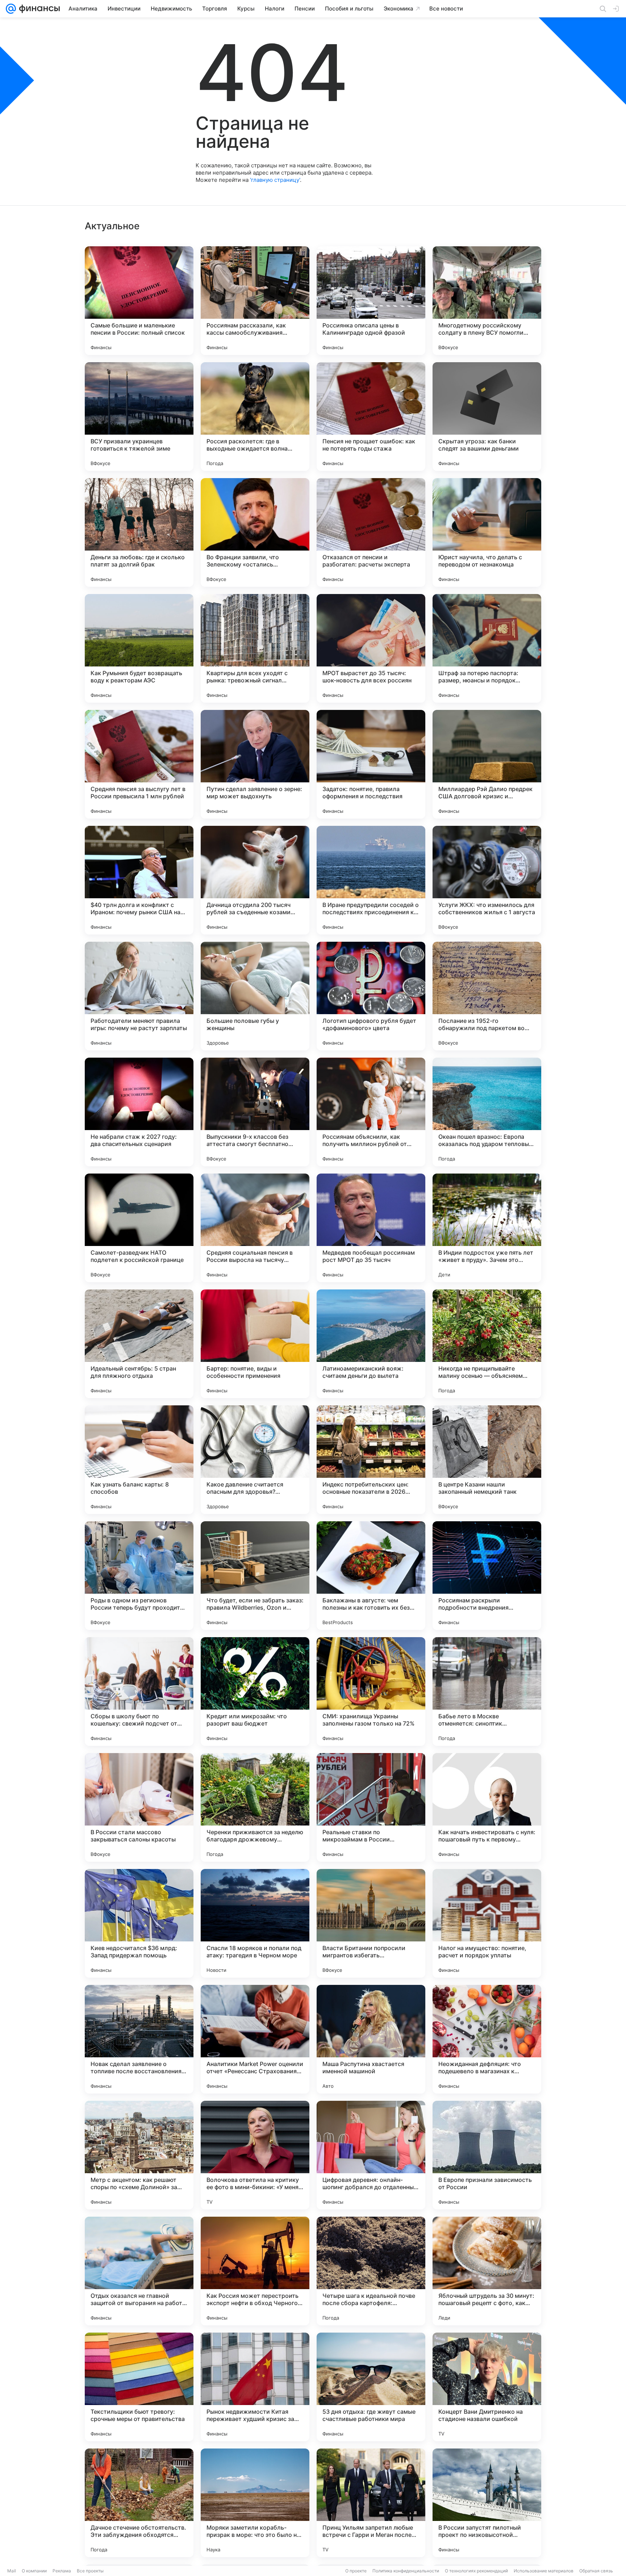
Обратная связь (596, 2571)
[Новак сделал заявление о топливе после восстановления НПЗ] (139, 2039)
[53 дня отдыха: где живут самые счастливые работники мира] (371, 2387)
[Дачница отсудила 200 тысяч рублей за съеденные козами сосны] (255, 880)
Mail (12, 2571)
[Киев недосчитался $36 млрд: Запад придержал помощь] (139, 1923)
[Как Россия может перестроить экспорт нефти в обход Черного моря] (255, 2271)
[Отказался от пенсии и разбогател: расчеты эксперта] (371, 532)
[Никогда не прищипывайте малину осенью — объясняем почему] (487, 1344)
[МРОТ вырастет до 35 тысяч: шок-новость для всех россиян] (371, 648)
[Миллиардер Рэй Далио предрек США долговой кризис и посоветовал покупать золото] (487, 764)
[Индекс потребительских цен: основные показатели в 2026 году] (371, 1460)
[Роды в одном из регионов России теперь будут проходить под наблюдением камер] (139, 1576)
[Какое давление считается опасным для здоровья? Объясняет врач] (255, 1460)
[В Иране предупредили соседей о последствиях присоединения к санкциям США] (371, 880)
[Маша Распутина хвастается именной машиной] (371, 2039)
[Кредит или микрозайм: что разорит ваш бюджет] (255, 1691)
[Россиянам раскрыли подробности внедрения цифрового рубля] (487, 1576)
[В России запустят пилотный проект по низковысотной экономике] (487, 2503)
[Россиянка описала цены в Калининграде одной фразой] (371, 301)
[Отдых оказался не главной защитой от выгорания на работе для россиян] (139, 2271)
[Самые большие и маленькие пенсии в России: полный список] (139, 301)
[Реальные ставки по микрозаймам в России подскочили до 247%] (371, 1807)
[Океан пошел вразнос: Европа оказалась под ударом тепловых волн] (487, 1112)
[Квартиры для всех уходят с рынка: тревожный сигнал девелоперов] (255, 648)
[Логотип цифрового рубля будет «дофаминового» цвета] (371, 996)
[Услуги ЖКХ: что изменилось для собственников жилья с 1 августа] (487, 880)
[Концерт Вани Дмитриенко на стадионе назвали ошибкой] (487, 2387)
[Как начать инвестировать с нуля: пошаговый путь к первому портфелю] (487, 1807)
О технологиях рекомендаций (476, 2571)
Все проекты (90, 2571)
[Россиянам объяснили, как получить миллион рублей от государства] (371, 1112)
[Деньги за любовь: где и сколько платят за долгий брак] (139, 532)
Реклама (62, 2571)
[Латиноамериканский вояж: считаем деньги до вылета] (371, 1344)
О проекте (356, 2571)
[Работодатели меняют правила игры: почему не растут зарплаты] (139, 996)
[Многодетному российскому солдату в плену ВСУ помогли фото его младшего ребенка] (487, 301)
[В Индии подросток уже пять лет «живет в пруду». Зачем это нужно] (487, 1228)
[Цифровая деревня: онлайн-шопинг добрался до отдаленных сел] (371, 2155)
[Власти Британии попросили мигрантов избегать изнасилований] (371, 1923)
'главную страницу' (275, 180)
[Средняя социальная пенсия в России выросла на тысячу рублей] (255, 1228)
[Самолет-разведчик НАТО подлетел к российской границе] (139, 1228)
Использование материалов (544, 2571)
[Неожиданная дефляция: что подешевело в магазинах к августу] (487, 2039)
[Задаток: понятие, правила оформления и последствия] (371, 764)
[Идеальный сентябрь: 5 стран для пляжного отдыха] (139, 1344)
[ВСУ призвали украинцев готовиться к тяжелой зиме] (139, 417)
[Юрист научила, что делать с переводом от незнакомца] (487, 532)
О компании (34, 2571)
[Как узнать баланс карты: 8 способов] (139, 1460)
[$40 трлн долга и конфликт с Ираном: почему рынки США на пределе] (139, 880)
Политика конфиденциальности (406, 2571)
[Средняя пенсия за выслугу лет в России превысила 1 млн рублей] (139, 764)
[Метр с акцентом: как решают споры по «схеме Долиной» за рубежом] (139, 2155)
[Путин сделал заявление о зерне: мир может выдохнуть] (255, 764)
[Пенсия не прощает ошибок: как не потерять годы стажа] (371, 417)
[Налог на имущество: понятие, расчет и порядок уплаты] (487, 1923)
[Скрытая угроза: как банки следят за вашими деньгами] (487, 417)
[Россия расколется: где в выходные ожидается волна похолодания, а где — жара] (255, 417)
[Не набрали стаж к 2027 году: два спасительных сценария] (139, 1112)
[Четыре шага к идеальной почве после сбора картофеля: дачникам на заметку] (371, 2271)
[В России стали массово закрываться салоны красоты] (139, 1807)
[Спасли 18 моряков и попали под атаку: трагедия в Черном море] (255, 1923)
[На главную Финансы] (38, 9)
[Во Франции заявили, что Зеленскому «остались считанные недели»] (255, 532)
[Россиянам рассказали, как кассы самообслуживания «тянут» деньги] (255, 301)
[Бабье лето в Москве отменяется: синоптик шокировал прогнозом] (487, 1691)
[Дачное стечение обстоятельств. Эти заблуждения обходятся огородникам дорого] (139, 2503)
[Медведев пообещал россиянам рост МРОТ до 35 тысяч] (371, 1228)
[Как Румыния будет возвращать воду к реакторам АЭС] (139, 648)
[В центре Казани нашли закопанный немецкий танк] (487, 1460)
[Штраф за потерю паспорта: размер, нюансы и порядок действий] (487, 648)
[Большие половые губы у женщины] (255, 996)
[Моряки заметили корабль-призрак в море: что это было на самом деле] (255, 2503)
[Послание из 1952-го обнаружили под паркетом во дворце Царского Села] (487, 996)
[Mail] (11, 9)
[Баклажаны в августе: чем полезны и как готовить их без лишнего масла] (371, 1576)
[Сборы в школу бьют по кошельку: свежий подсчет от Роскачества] (139, 1691)
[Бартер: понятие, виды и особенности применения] (255, 1344)
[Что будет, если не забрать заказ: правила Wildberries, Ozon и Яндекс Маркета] (255, 1576)
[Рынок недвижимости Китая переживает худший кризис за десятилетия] (255, 2387)
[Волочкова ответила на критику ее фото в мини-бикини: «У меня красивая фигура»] (255, 2155)
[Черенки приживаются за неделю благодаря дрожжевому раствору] (255, 1807)
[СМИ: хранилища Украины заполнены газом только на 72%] (371, 1691)
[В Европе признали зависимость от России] (487, 2155)
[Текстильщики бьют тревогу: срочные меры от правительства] (139, 2387)
